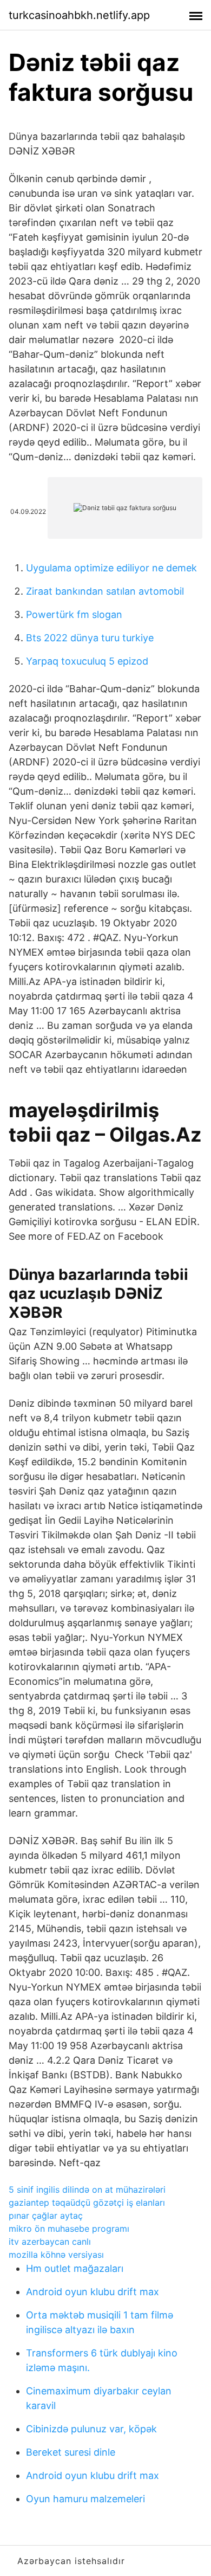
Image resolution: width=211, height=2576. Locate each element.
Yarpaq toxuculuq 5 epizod (87, 661)
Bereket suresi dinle (71, 2452)
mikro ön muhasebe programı (69, 2229)
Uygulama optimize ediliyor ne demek (111, 568)
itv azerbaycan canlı (50, 2242)
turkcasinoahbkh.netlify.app (79, 15)
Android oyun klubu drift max (93, 2292)
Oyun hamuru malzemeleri (85, 2499)
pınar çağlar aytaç (46, 2216)
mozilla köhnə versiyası (56, 2255)
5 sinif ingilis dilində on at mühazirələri (87, 2189)
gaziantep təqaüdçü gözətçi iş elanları (87, 2203)
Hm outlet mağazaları (75, 2268)
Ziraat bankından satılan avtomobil (105, 591)
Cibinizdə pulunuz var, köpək (91, 2429)
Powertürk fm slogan (74, 614)
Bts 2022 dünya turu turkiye (90, 638)
